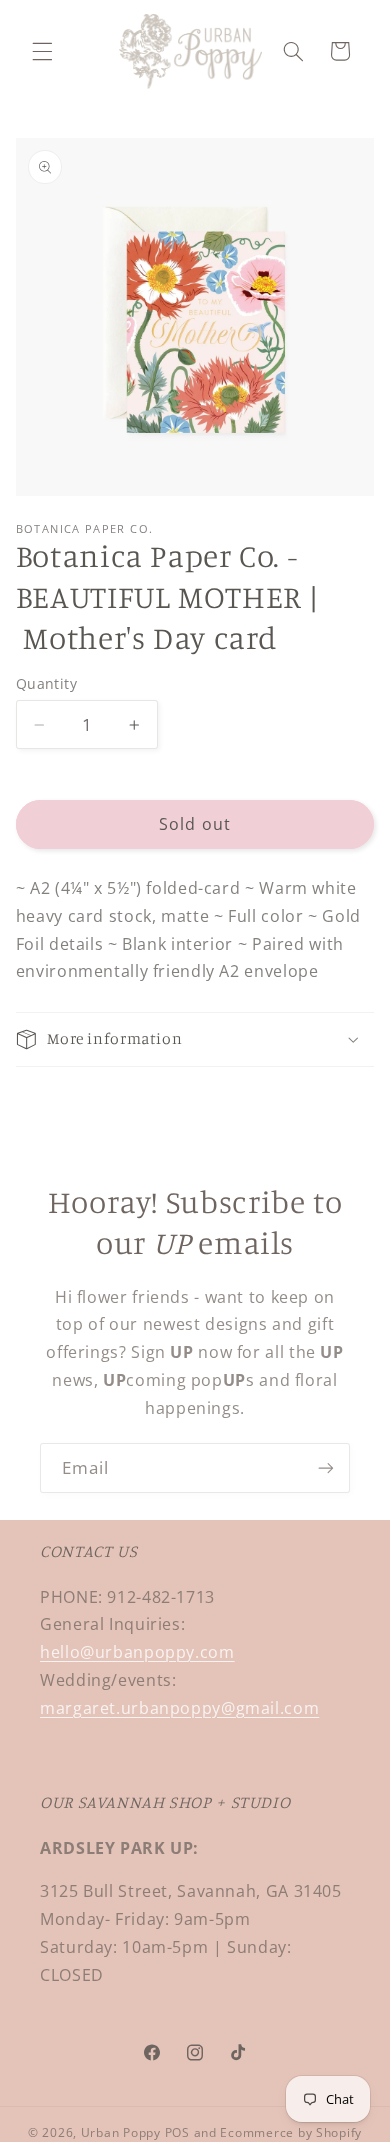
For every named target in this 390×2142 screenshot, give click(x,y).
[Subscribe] (326, 1467)
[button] (42, 51)
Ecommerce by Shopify (291, 2132)
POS (177, 2132)
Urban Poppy (121, 2132)
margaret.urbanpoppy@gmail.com (179, 1708)
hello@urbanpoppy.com (137, 1652)
